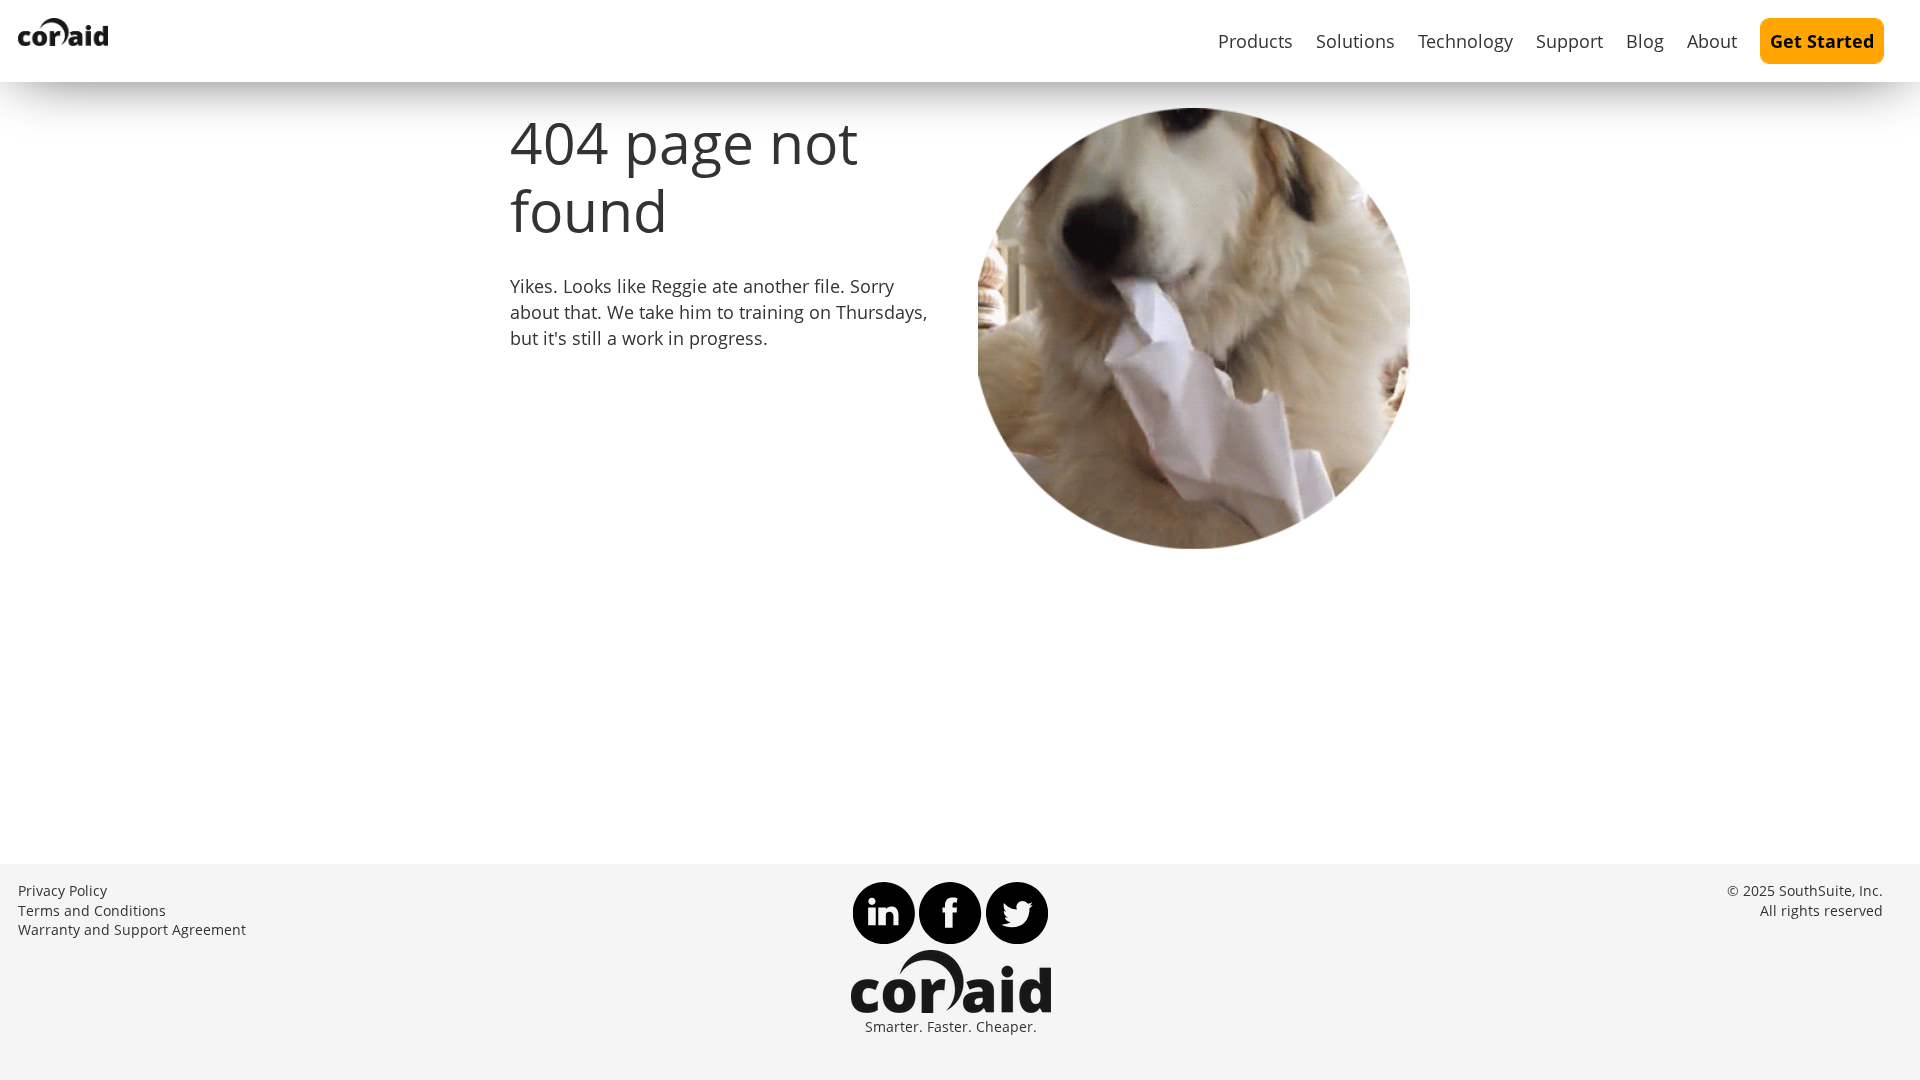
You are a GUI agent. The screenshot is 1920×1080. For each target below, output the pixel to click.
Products (1255, 41)
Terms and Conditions (92, 911)
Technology (1465, 41)
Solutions (1355, 41)
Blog (1645, 41)
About (1712, 41)
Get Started (1822, 41)
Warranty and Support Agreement (132, 930)
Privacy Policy (62, 891)
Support (1569, 41)
